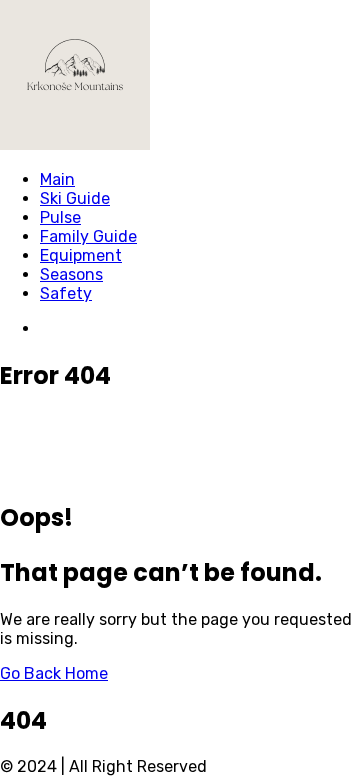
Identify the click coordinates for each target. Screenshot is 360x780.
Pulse (60, 217)
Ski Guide (75, 198)
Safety (66, 293)
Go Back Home (54, 673)
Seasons (71, 274)
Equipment (81, 255)
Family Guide (88, 236)
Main (57, 179)
